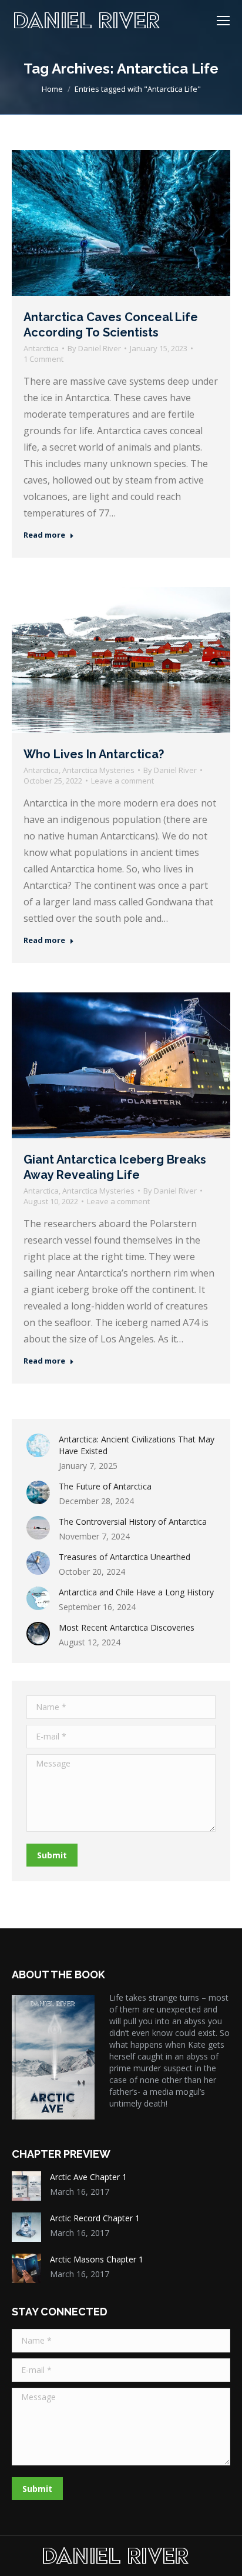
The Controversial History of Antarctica (133, 1522)
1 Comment (43, 359)
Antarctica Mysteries (98, 770)
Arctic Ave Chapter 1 (88, 2177)
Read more (44, 535)
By (94, 348)
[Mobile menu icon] (223, 21)
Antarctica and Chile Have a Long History (136, 1592)
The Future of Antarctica (105, 1486)
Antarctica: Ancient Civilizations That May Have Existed (137, 1445)
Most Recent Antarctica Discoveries (127, 1627)
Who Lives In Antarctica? (94, 754)
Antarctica (41, 348)
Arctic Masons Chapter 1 (97, 2259)
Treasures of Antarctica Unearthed (125, 1557)
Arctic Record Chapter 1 (95, 2218)
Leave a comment (122, 781)
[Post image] (38, 1445)
